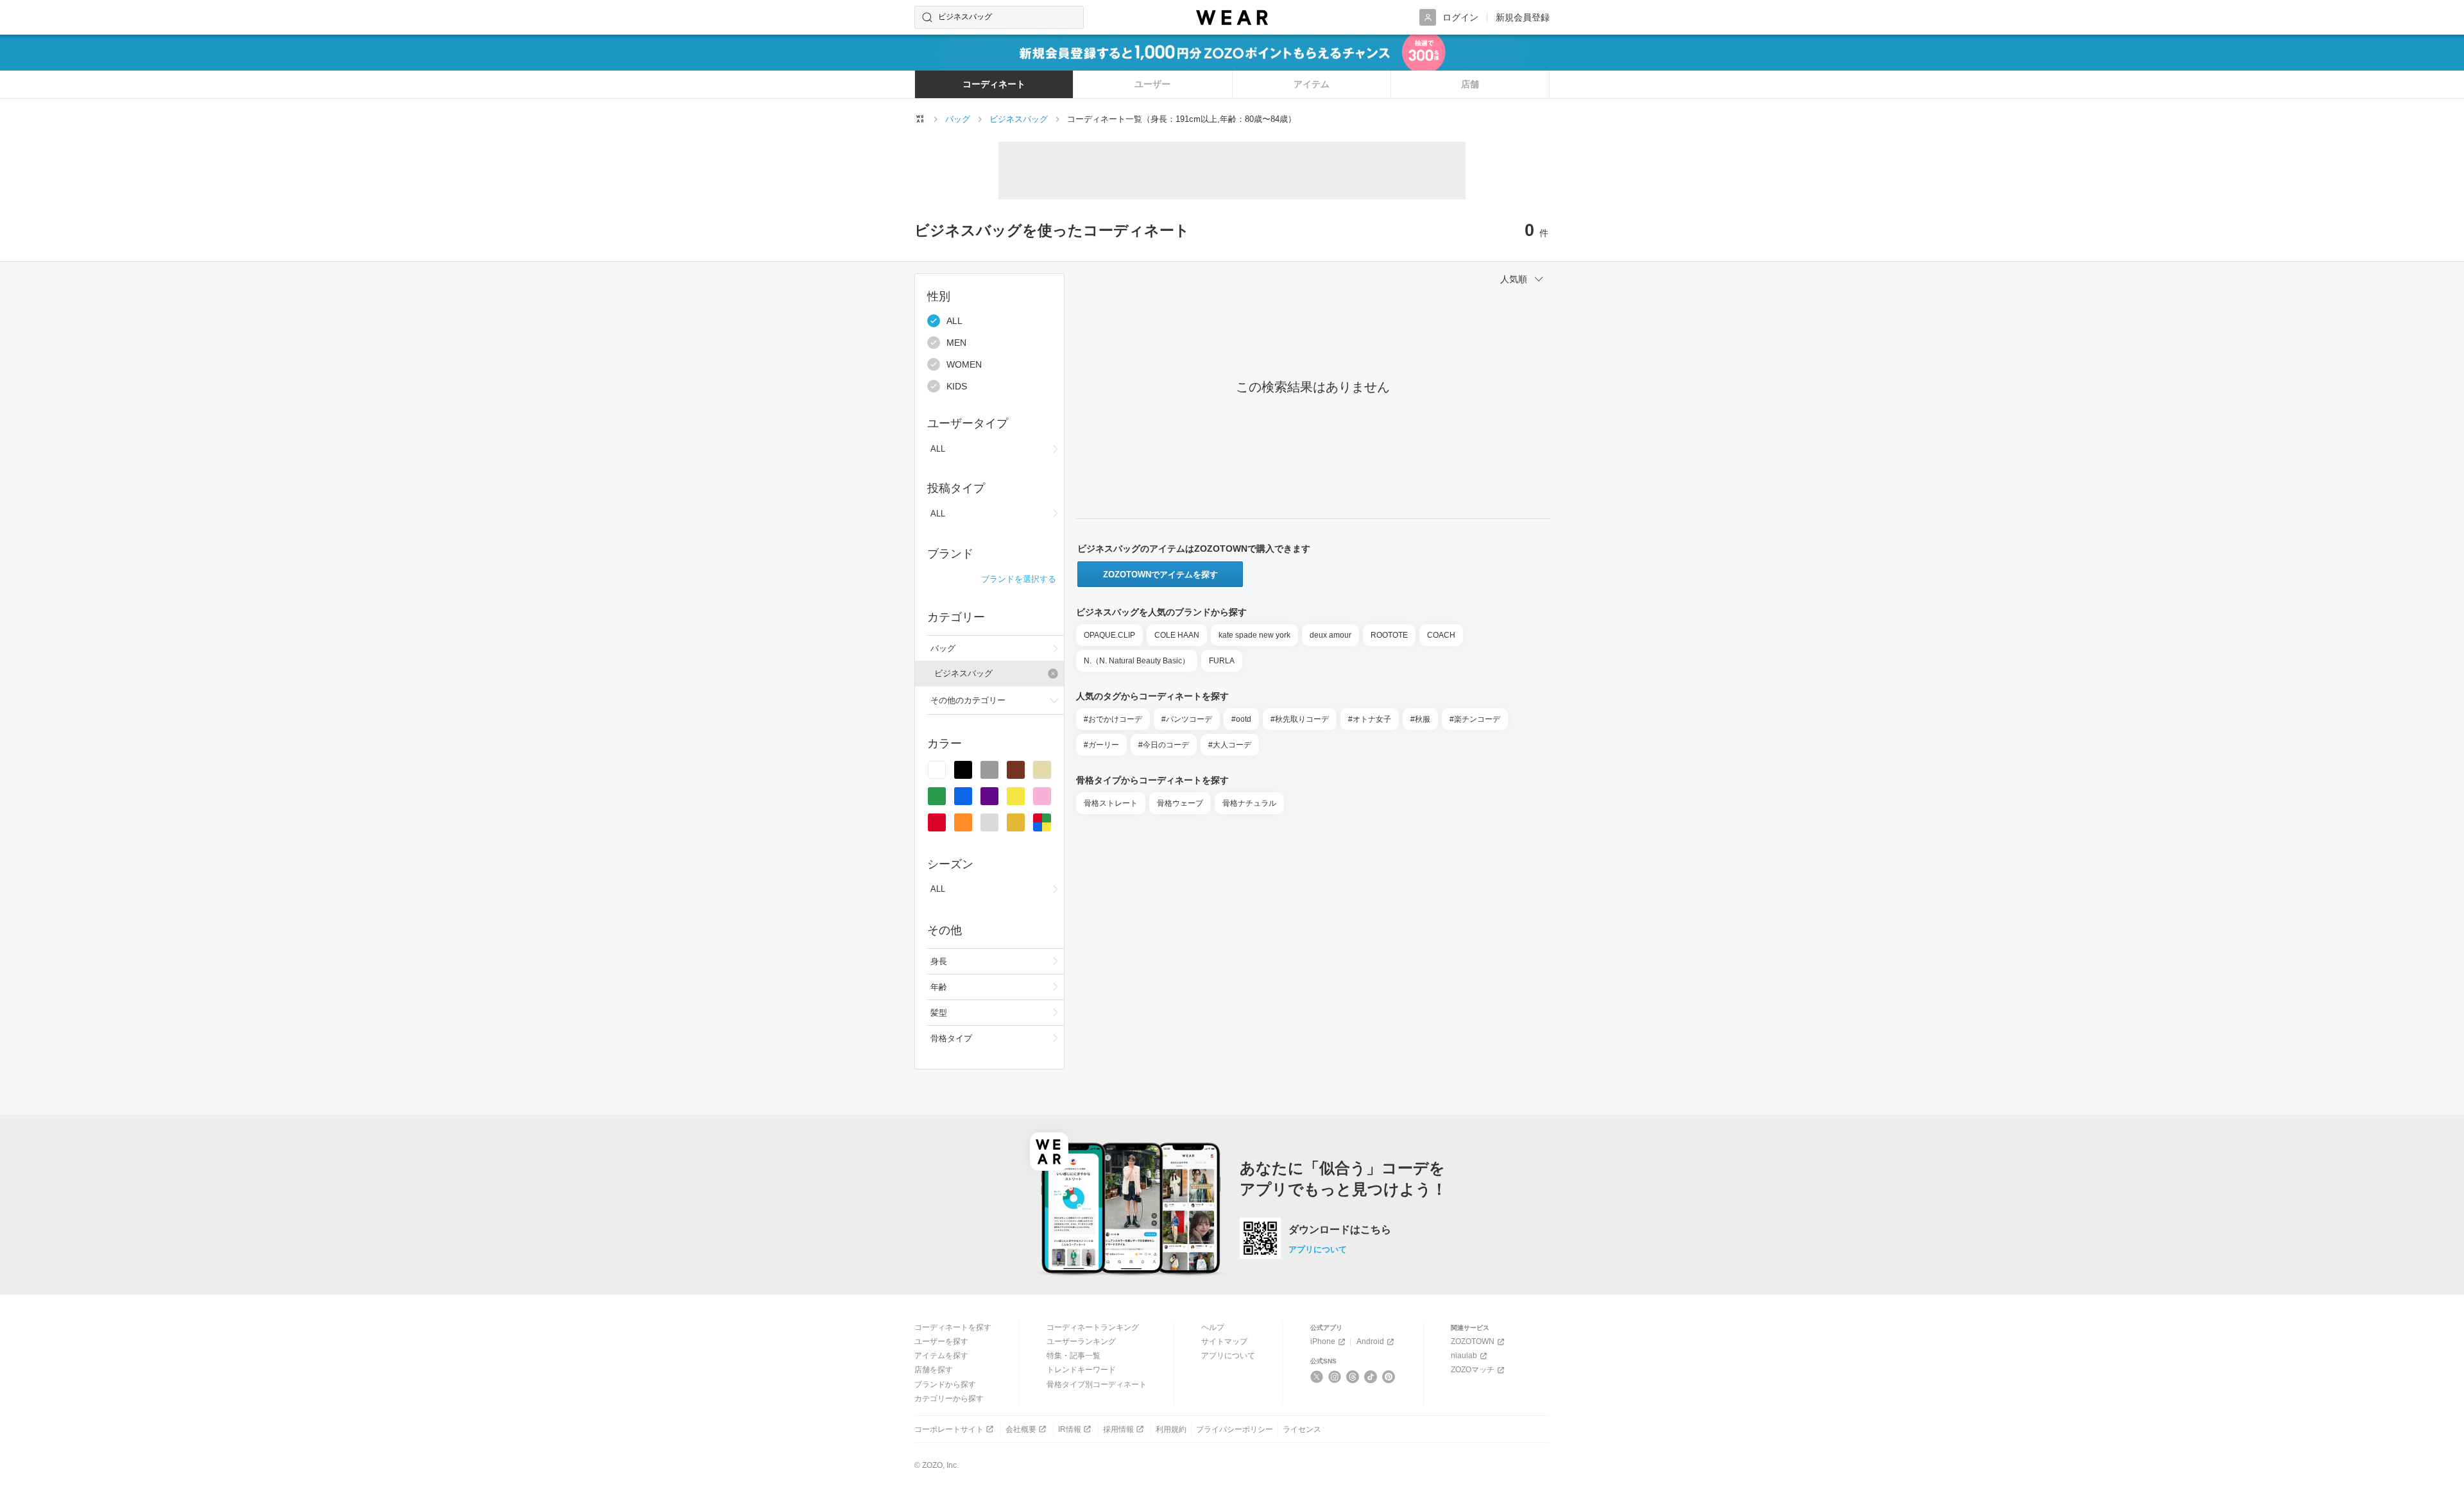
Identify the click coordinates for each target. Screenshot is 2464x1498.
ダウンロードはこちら (1340, 1230)
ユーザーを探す (941, 1341)
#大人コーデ (1230, 745)
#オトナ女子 (1370, 719)
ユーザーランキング (1081, 1341)
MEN (956, 343)
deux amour (1330, 635)
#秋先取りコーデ (1300, 719)
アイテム (1312, 84)
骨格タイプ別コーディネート (1097, 1384)
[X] (1317, 1377)
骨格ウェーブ (1180, 803)
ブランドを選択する (1019, 579)
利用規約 (1171, 1429)
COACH (1441, 635)
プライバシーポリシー (1235, 1429)
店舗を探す (934, 1370)
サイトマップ (1224, 1341)
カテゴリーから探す (949, 1399)
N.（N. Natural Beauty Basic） (1137, 661)
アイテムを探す (941, 1356)
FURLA (1222, 661)
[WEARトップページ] (920, 119)
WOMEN (964, 364)
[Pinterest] (1389, 1377)
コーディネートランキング (1093, 1327)
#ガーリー (1101, 745)
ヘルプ (1213, 1327)
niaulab (1464, 1356)
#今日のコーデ (1164, 745)
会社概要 (1021, 1429)
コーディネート (994, 84)
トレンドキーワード (1081, 1370)
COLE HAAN (1177, 635)
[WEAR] (1232, 18)
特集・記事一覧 (1074, 1356)
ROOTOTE (1389, 635)
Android (1370, 1341)
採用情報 (1118, 1429)
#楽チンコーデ (1475, 719)
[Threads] (1353, 1377)
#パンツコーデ (1187, 719)
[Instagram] (1335, 1377)
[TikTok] (1371, 1377)
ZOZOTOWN (1473, 1341)
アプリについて (1318, 1249)
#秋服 (1420, 719)
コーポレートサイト (949, 1429)
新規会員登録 (1523, 17)
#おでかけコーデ (1113, 719)
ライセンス (1302, 1429)
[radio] (937, 770)
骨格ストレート (1111, 803)
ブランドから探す (945, 1384)
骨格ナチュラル (1249, 803)
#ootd (1241, 719)
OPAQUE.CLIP (1109, 635)
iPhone (1323, 1341)
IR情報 (1070, 1429)
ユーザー (1152, 84)
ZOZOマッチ (1473, 1370)
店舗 (1470, 84)
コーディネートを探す (953, 1327)
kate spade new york (1254, 635)
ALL (954, 321)
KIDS (957, 386)
